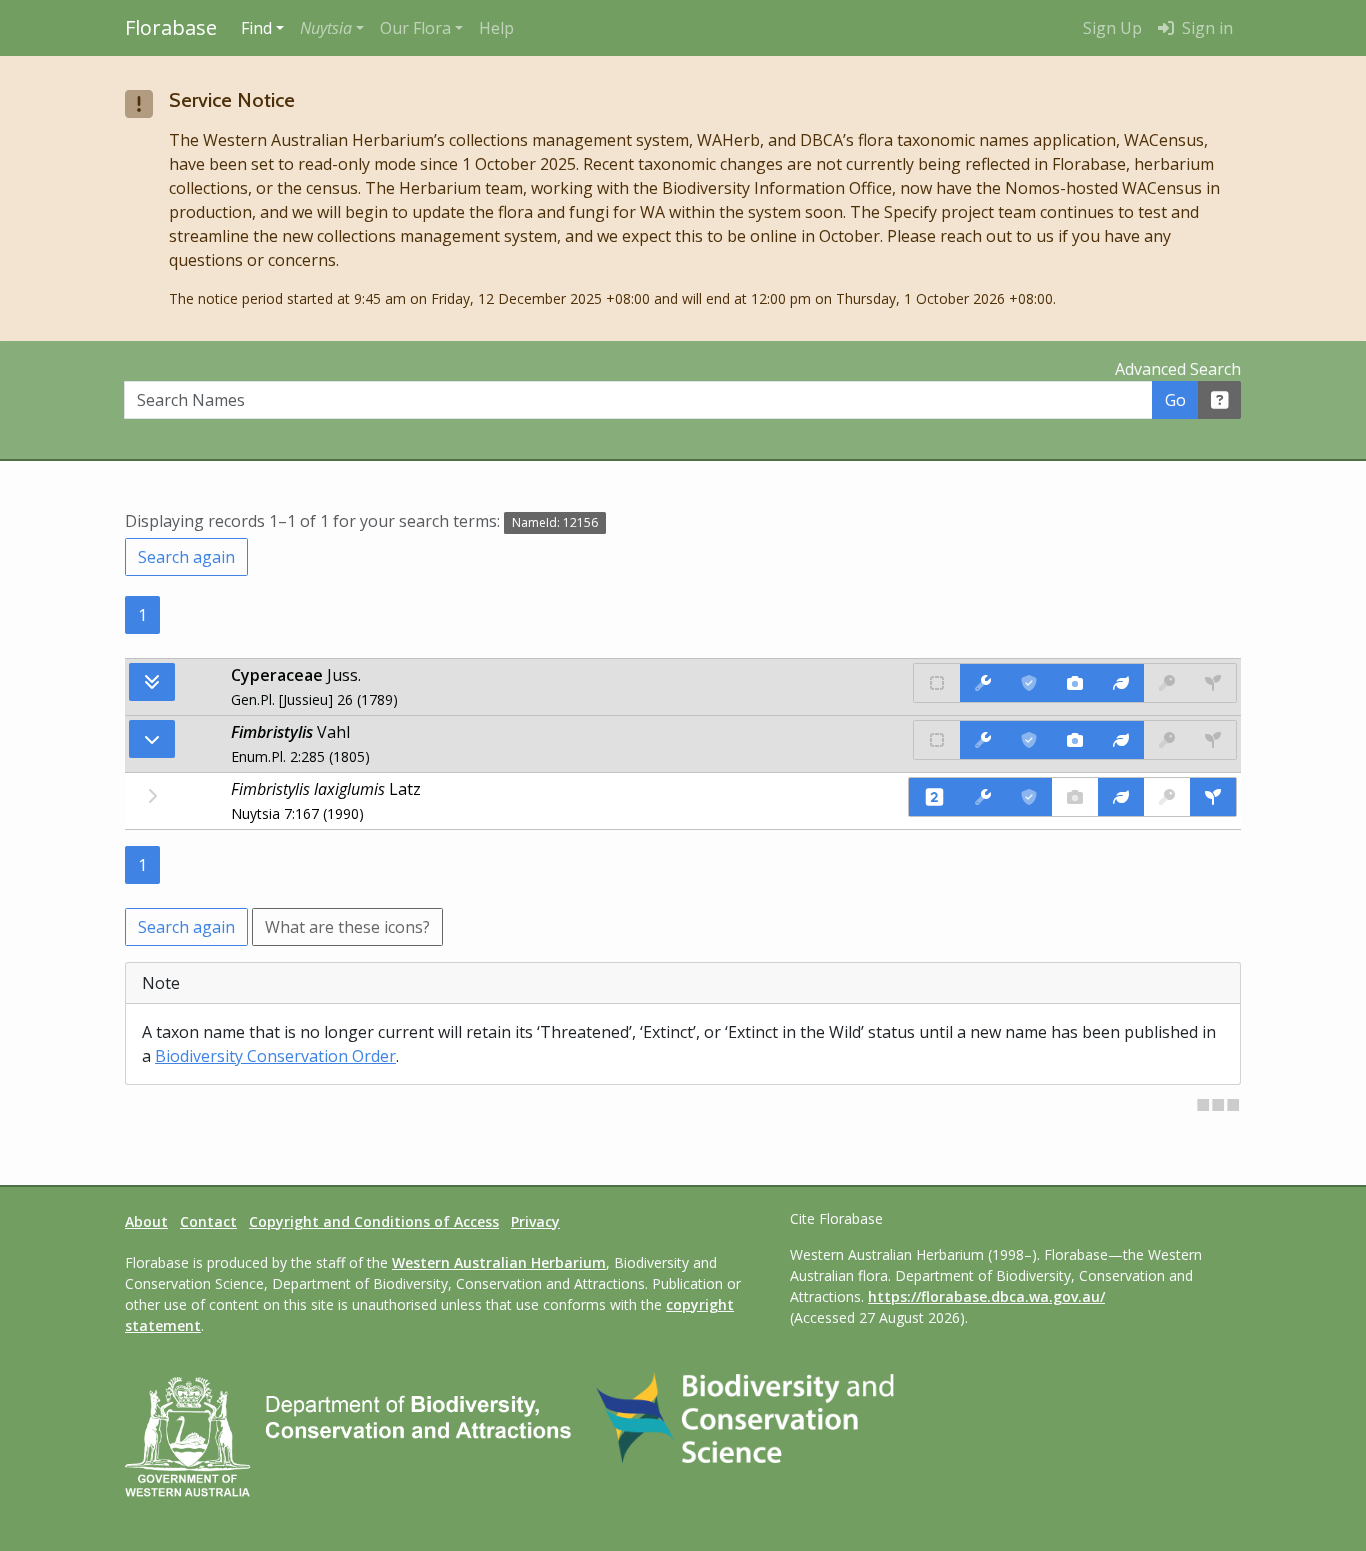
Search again (186, 557)
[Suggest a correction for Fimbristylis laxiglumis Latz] (983, 797)
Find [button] (256, 28)
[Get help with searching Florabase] (1220, 400)
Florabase (171, 27)
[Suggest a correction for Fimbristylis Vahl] (983, 740)
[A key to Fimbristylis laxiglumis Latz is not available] (1167, 797)
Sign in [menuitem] (1205, 28)
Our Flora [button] (415, 28)
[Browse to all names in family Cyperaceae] (152, 739)
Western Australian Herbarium (499, 1262)
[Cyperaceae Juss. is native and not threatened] (937, 683)
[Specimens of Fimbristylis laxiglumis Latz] (1213, 797)
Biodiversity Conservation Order (275, 1056)
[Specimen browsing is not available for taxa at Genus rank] (1213, 740)
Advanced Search (1178, 369)
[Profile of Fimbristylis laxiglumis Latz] (1121, 797)
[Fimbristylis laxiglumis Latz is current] (1029, 797)
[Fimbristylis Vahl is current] (1029, 740)
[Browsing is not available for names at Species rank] (152, 796)
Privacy (535, 1221)
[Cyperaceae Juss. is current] (1029, 683)
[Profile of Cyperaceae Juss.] (1121, 683)
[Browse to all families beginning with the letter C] (152, 682)
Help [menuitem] (496, 28)
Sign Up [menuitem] (1112, 28)
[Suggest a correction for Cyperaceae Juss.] (983, 683)
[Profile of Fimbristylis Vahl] (1121, 740)
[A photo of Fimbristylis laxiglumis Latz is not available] (1075, 797)
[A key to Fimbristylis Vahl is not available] (1167, 740)
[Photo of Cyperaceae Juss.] (1075, 683)
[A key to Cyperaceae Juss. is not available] (1167, 683)
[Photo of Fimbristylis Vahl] (1075, 740)
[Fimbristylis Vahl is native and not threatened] (937, 740)
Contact (208, 1221)
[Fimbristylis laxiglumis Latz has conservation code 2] (934, 797)
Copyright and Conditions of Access (374, 1221)
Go (1175, 400)
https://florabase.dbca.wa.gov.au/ (986, 1296)
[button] (332, 28)
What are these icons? (347, 927)
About (146, 1221)
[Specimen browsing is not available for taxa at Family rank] (1213, 683)
